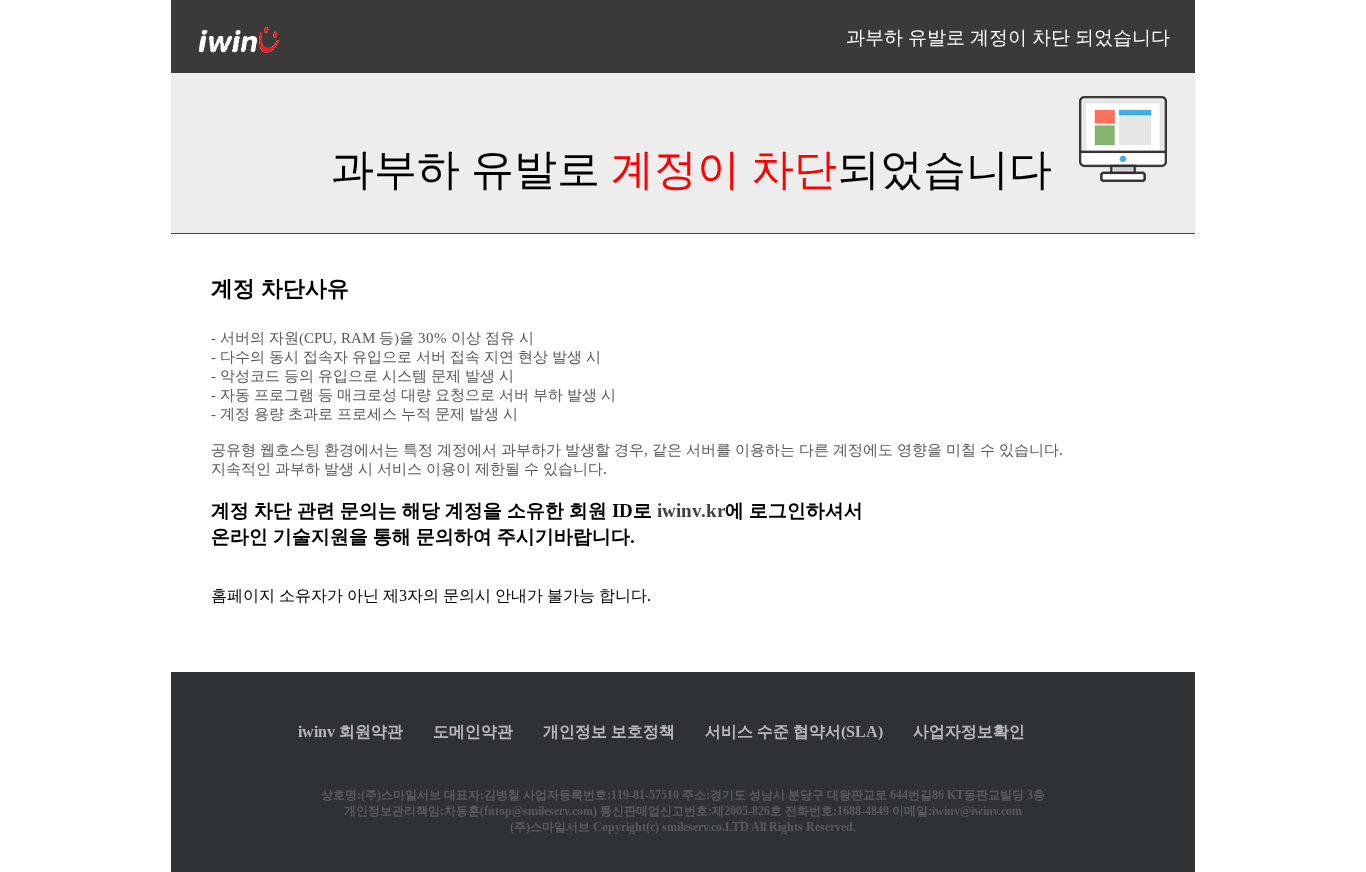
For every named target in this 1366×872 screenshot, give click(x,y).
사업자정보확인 (969, 731)
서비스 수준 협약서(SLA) (794, 731)
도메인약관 (473, 731)
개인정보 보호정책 (609, 731)
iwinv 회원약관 (350, 731)
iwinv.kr (691, 510)
